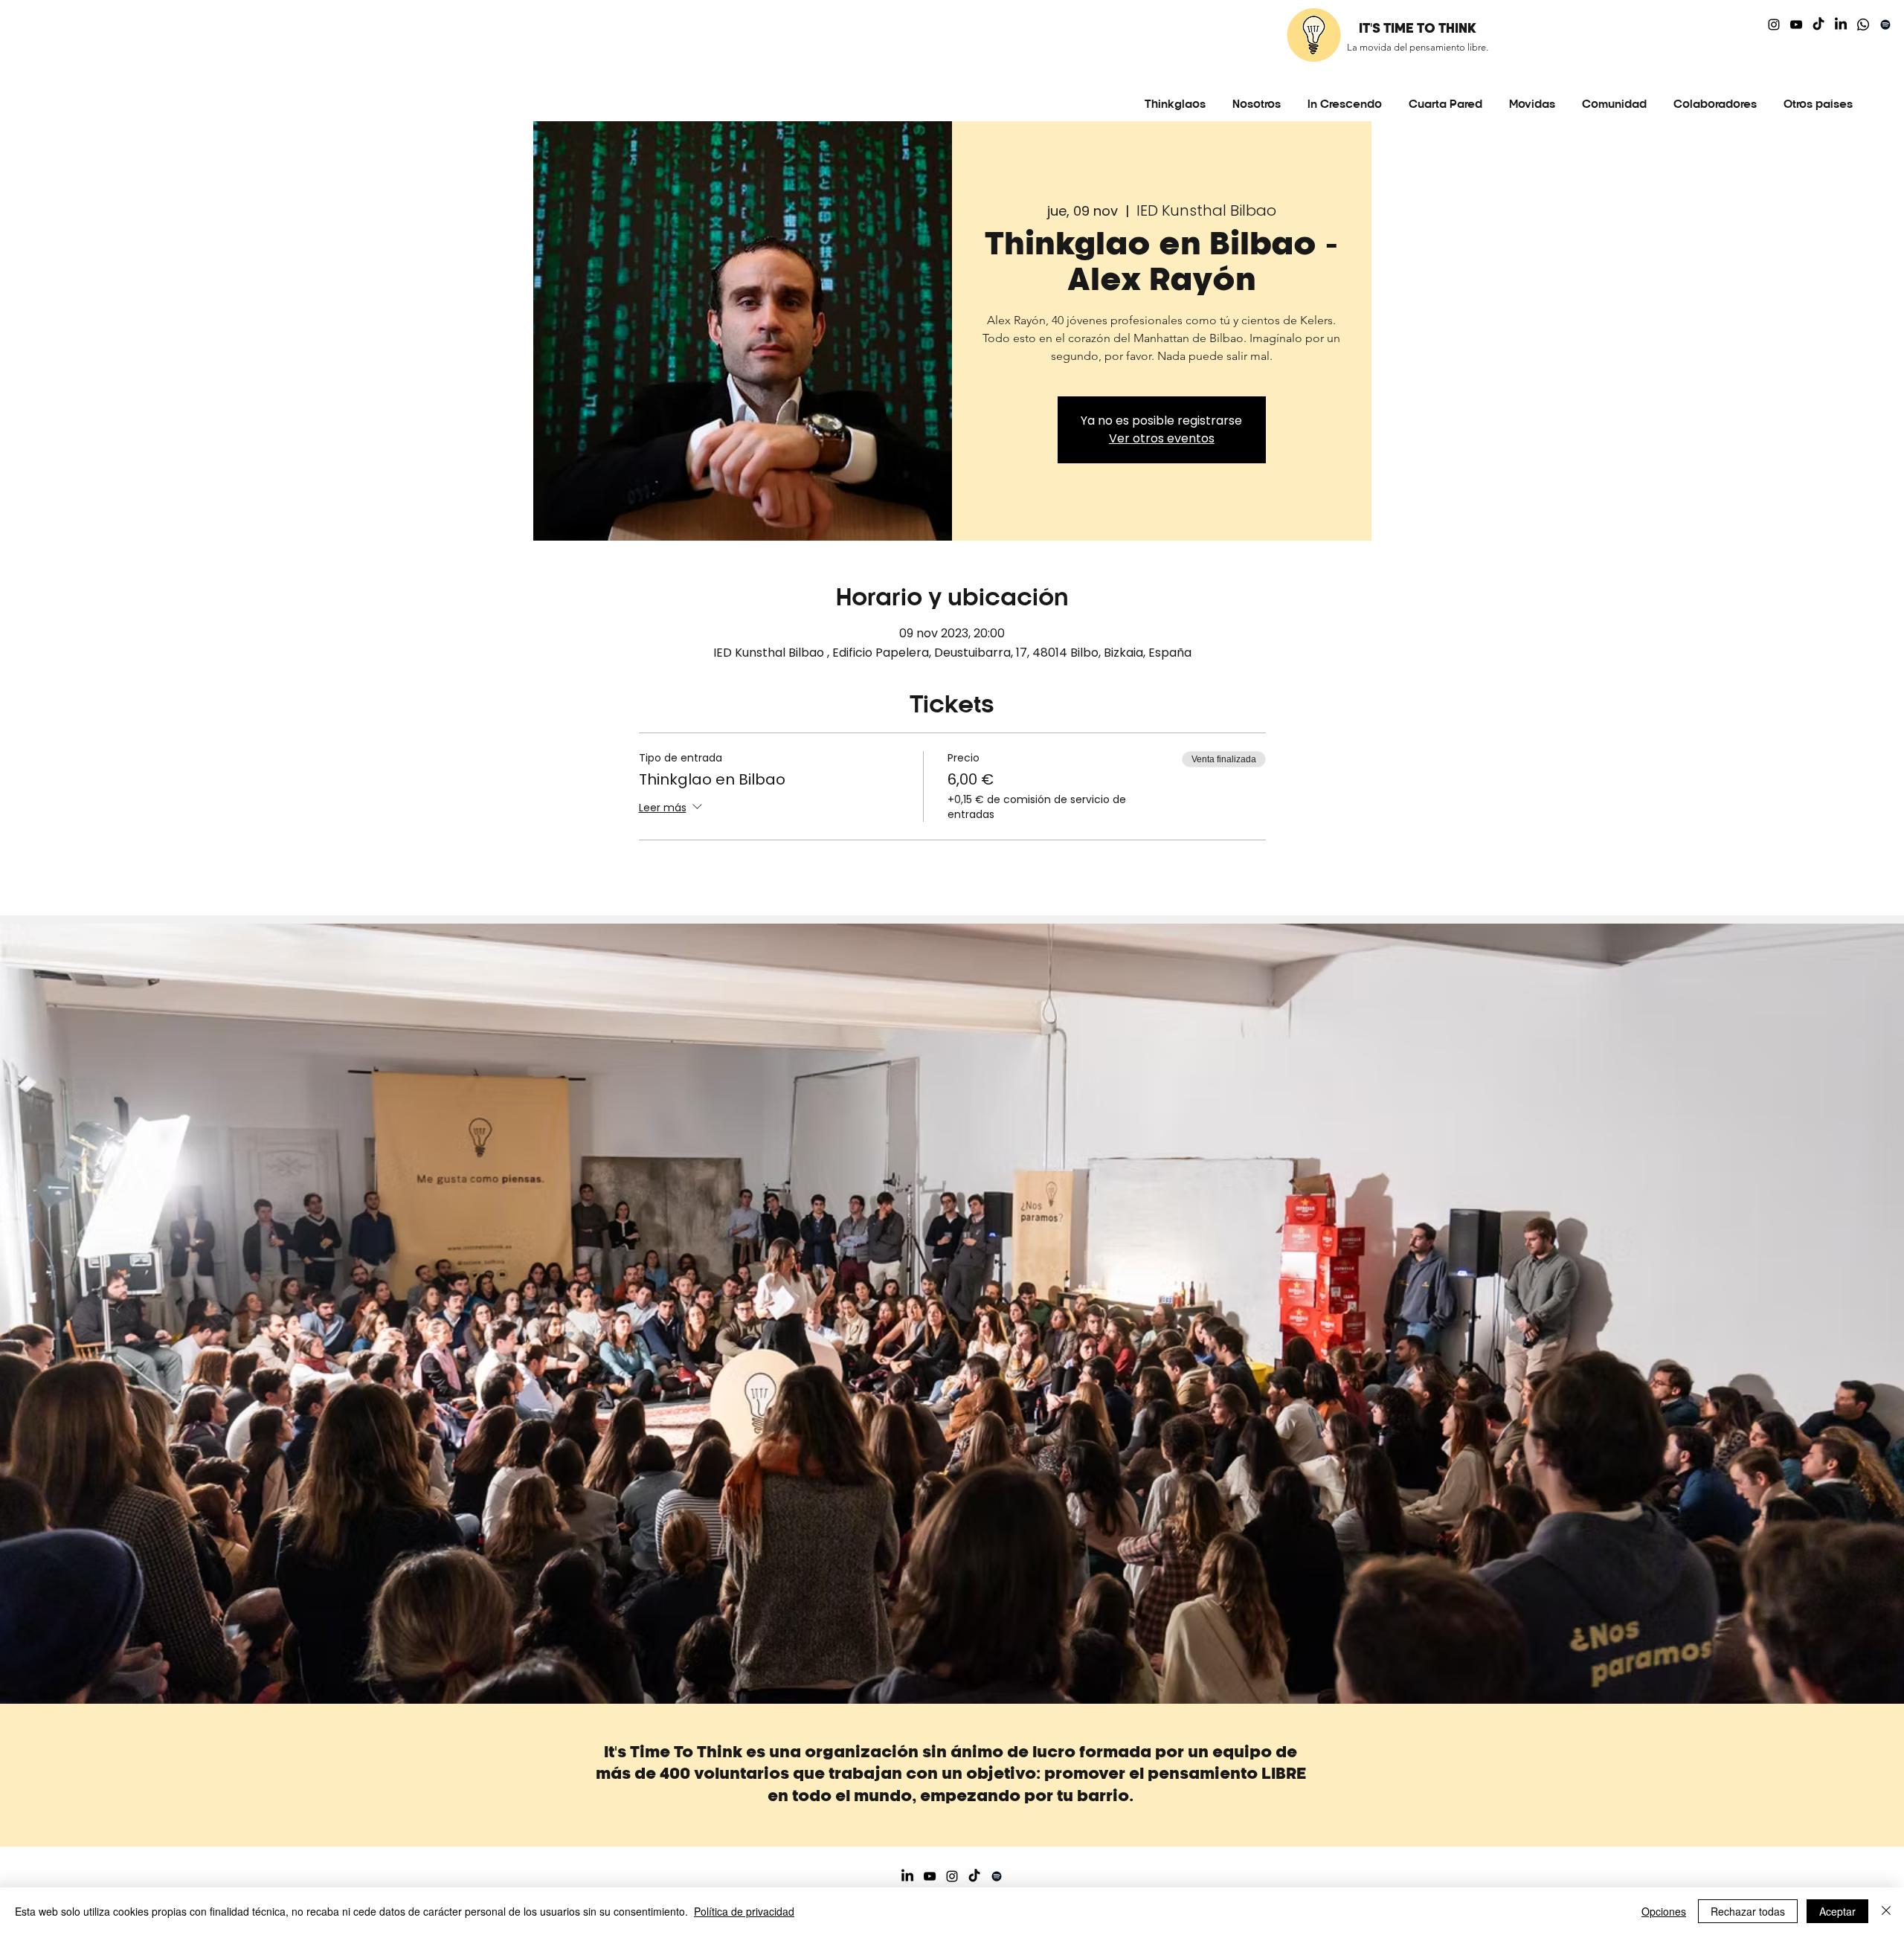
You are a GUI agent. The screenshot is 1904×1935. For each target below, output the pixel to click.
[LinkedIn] (1841, 25)
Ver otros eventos (1162, 438)
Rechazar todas (1748, 1911)
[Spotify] (1885, 25)
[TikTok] (1818, 25)
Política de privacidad (744, 1911)
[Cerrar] (1886, 1911)
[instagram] (1774, 25)
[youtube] (1796, 25)
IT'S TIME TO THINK (1418, 29)
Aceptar (1837, 1911)
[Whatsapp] (1863, 25)
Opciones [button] (1664, 1911)
